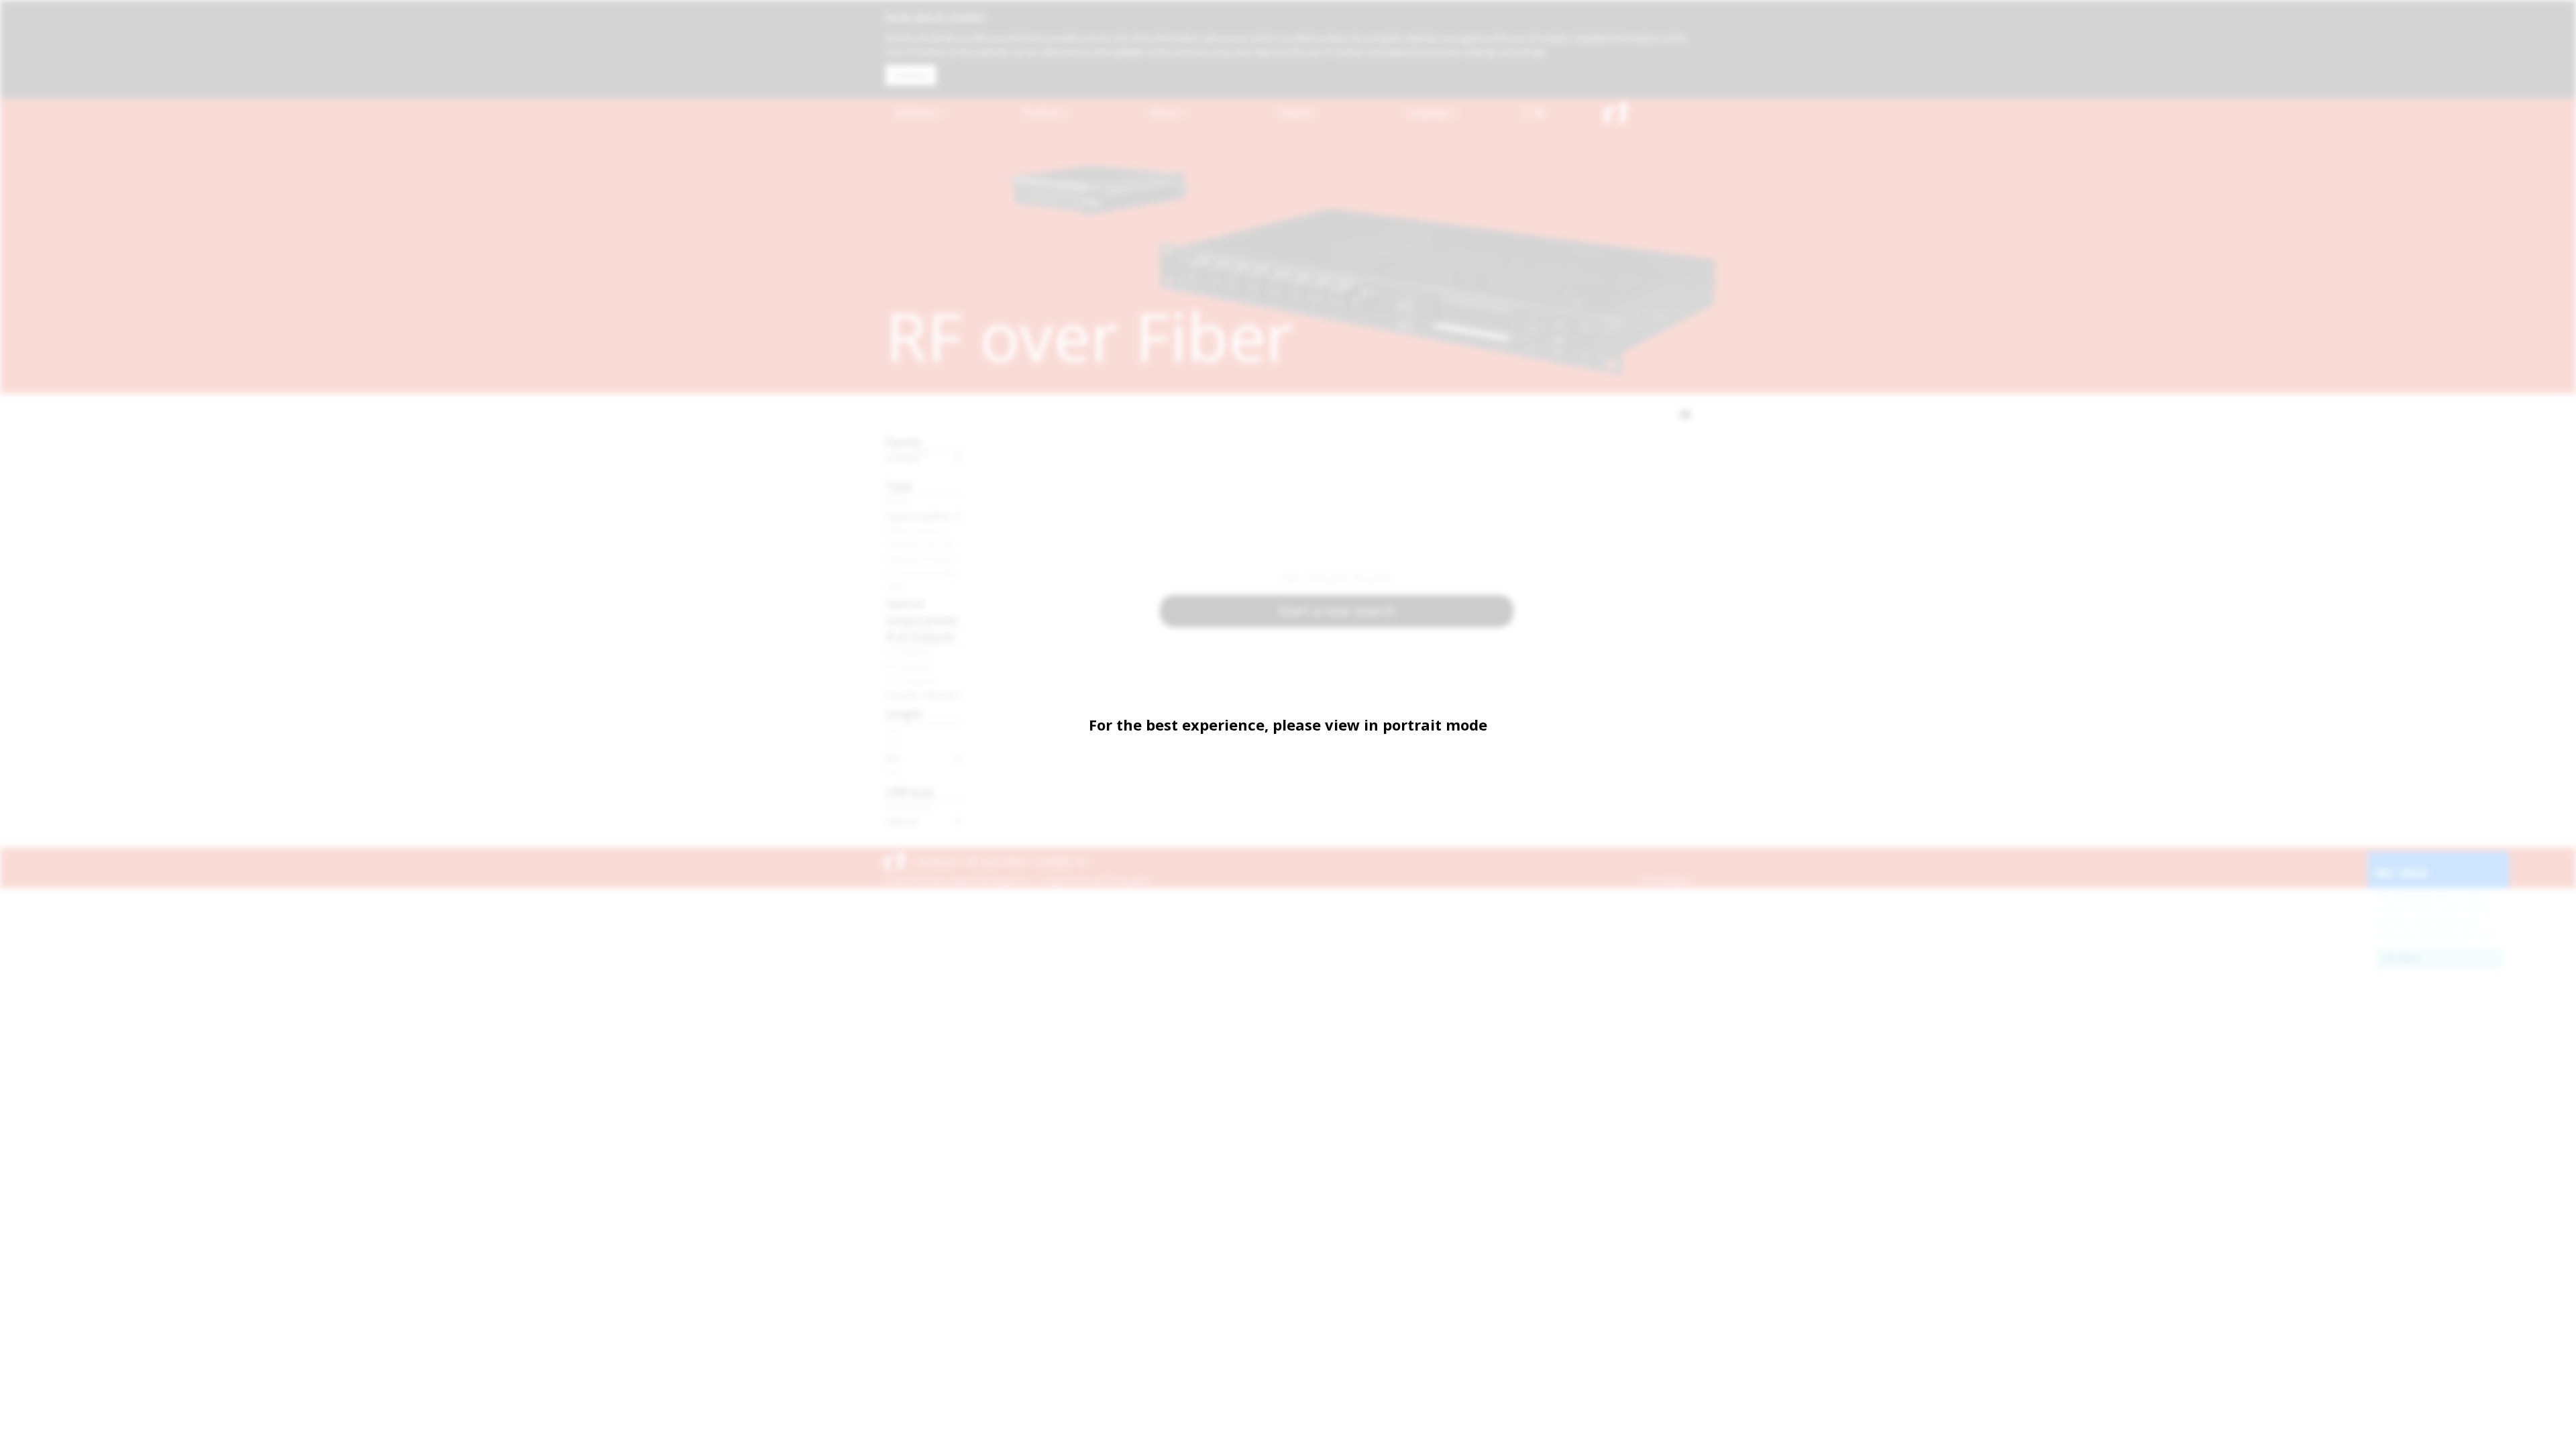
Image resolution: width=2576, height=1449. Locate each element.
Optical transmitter (924, 544)
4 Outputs (909, 652)
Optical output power (922, 611)
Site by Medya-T (1666, 881)
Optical (901, 821)
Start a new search (1337, 611)
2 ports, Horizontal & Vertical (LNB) (924, 694)
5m (893, 772)
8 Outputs (909, 666)
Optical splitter (919, 516)
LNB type (910, 791)
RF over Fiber (997, 862)
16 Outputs (912, 680)
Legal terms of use (1075, 881)
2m (893, 744)
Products (1044, 112)
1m (893, 730)
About (1165, 112)
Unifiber (906, 458)
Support (1296, 112)
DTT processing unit (924, 572)
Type (899, 485)
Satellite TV (1062, 862)
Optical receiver (921, 558)
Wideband (909, 807)
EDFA (897, 502)
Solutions (916, 112)
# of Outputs (920, 636)
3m (893, 758)
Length (904, 713)
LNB (894, 586)
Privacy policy (1130, 881)
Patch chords (916, 530)
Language (1429, 112)
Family (904, 442)
